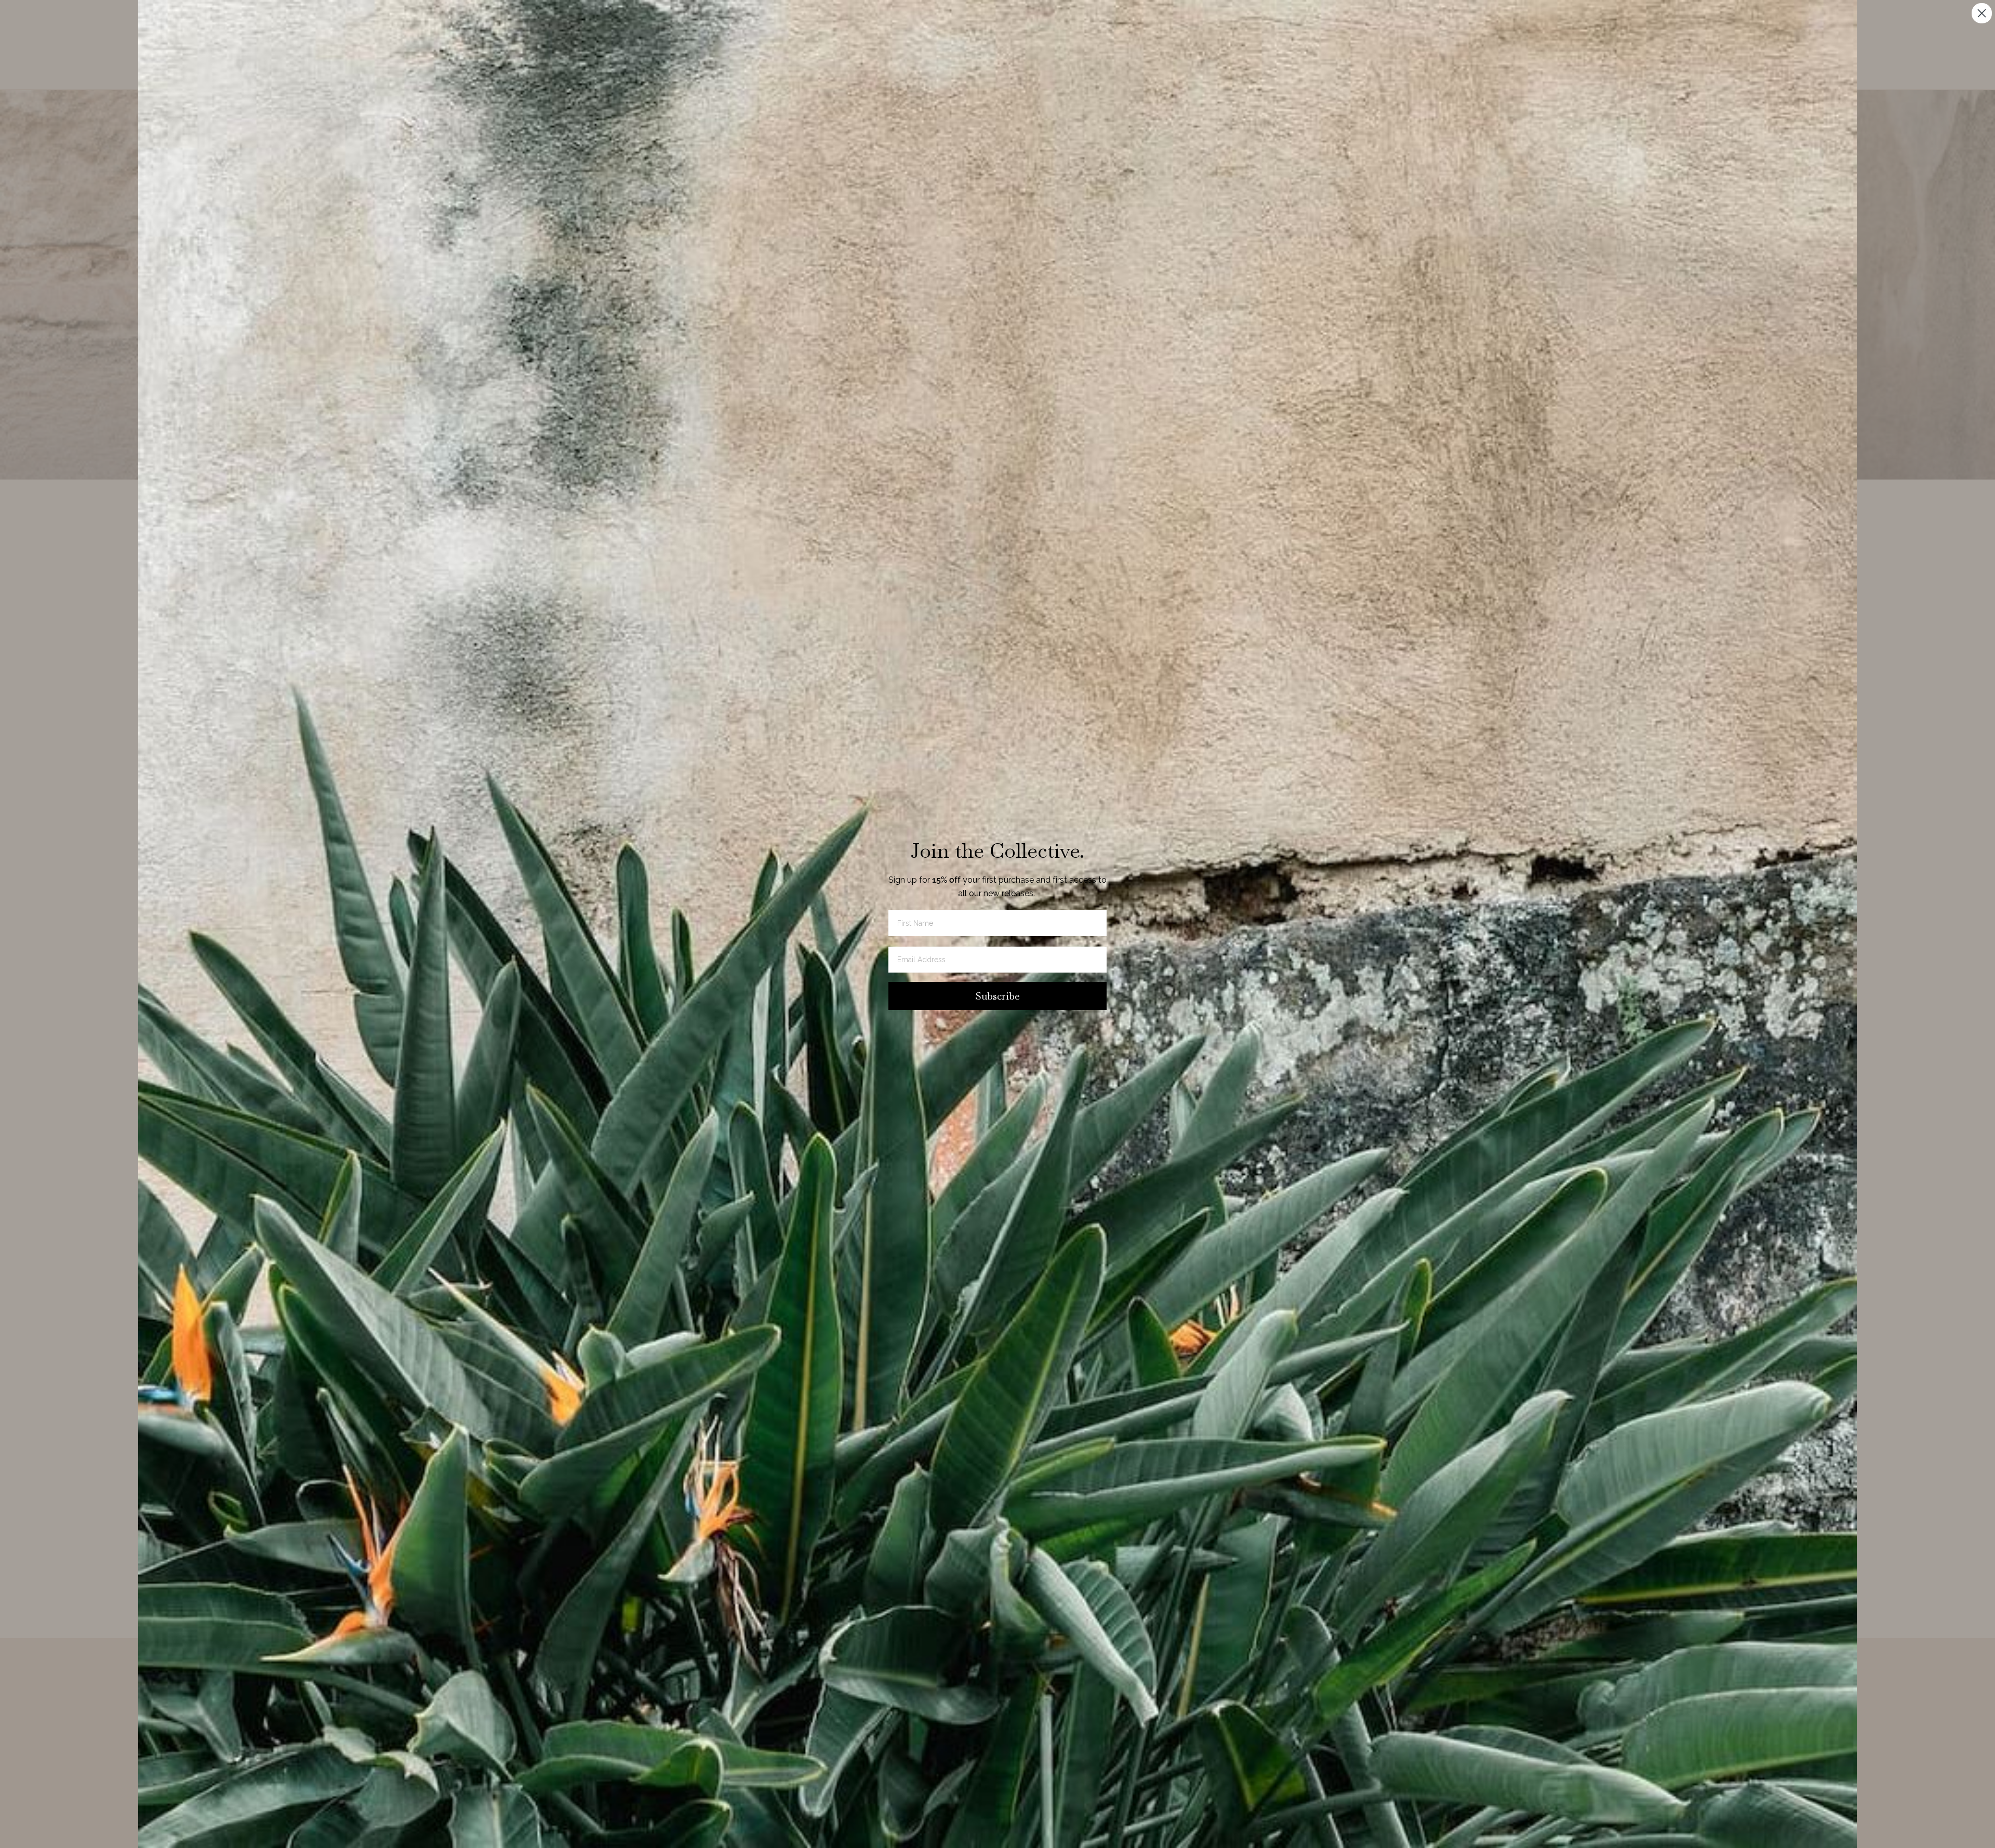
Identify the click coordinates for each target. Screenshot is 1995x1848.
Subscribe (997, 996)
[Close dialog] (1982, 13)
